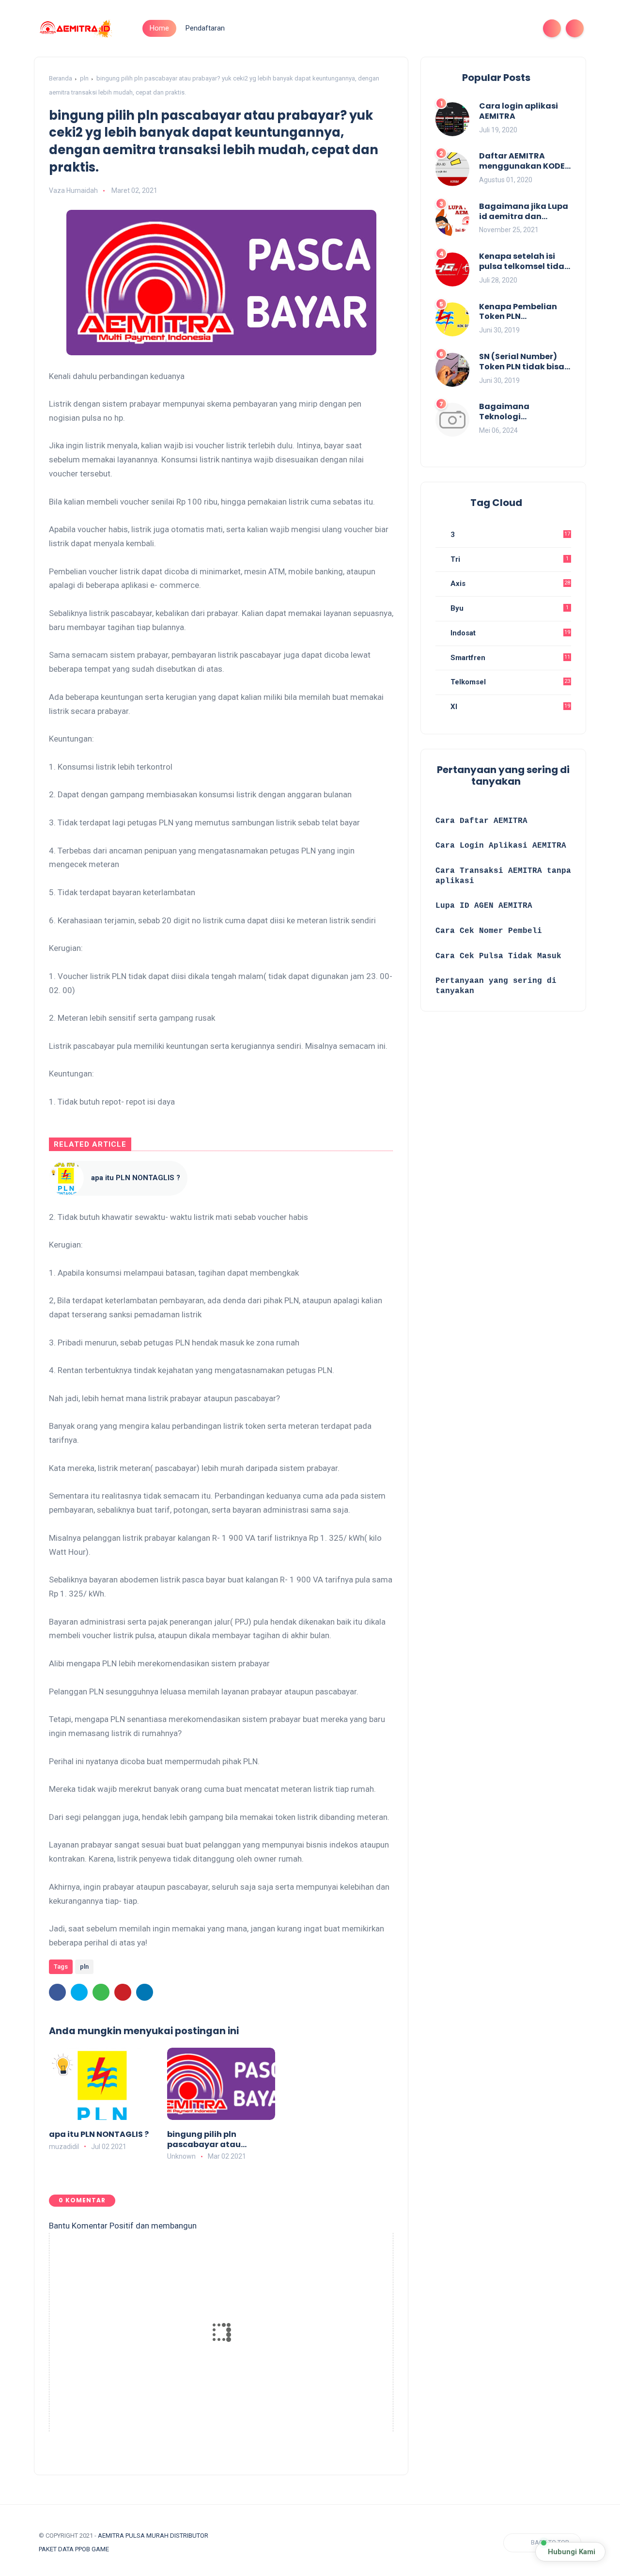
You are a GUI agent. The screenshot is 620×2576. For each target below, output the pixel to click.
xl (509, 707)
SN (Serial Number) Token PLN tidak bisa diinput (522, 362)
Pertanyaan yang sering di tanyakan (496, 986)
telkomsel (509, 682)
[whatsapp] (492, 28)
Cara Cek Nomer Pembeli (491, 931)
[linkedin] (145, 1992)
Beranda (61, 78)
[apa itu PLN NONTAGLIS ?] (66, 1178)
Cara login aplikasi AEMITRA (519, 111)
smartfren (509, 658)
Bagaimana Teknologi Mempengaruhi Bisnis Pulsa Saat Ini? (524, 412)
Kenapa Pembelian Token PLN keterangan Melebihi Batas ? (522, 312)
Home (159, 28)
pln (84, 78)
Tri (509, 559)
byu (509, 608)
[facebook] (461, 28)
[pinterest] (123, 1992)
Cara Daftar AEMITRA (481, 821)
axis (509, 584)
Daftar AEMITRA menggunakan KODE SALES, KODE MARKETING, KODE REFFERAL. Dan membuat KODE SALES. (525, 161)
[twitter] (477, 28)
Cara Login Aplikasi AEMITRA (501, 846)
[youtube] (523, 28)
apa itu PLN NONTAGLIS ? (136, 1178)
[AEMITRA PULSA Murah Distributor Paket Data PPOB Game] (75, 28)
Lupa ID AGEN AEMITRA (484, 906)
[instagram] (508, 28)
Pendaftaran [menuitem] (205, 28)
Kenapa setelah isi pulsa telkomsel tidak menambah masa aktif (524, 262)
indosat (509, 633)
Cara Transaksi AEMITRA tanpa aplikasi (503, 876)
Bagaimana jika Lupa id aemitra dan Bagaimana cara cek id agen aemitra (524, 212)
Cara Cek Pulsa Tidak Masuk (498, 956)
